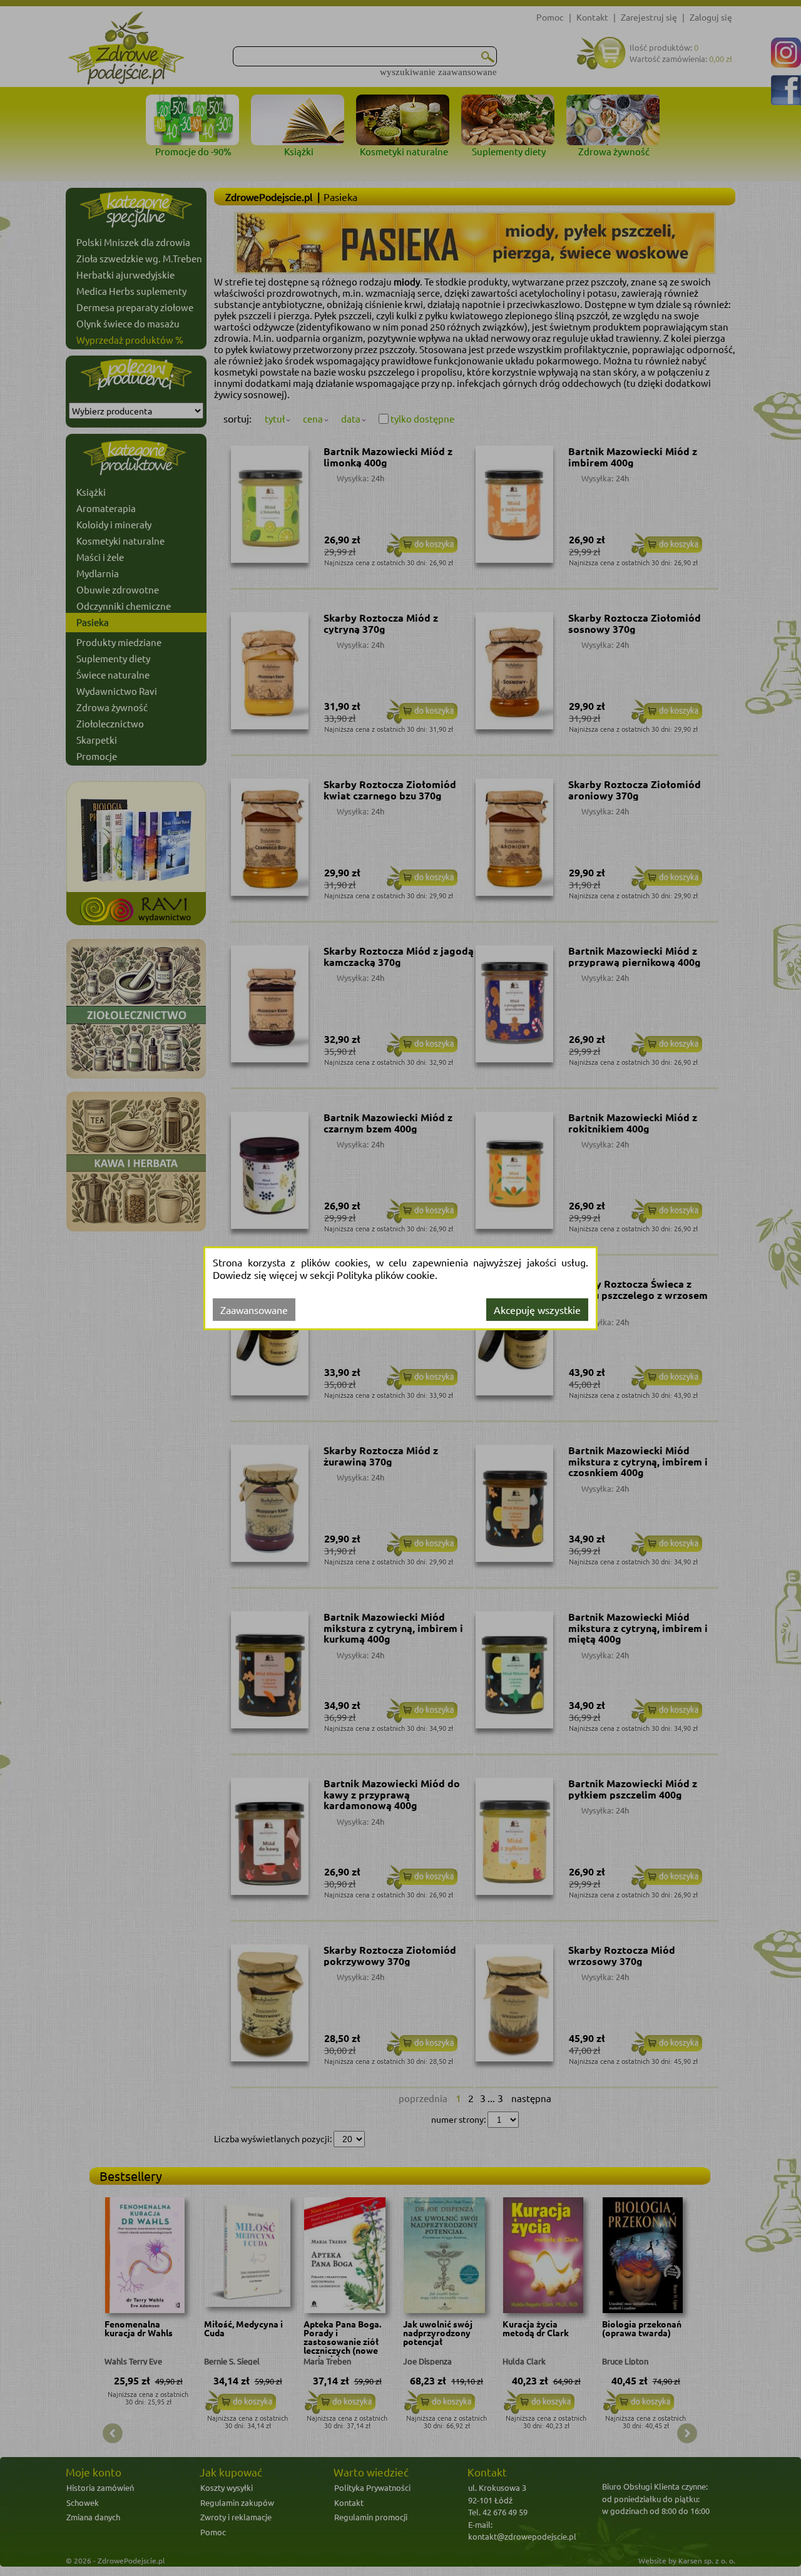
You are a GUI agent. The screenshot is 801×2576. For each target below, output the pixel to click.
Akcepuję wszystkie (537, 1310)
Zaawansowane (254, 1310)
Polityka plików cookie (386, 1275)
